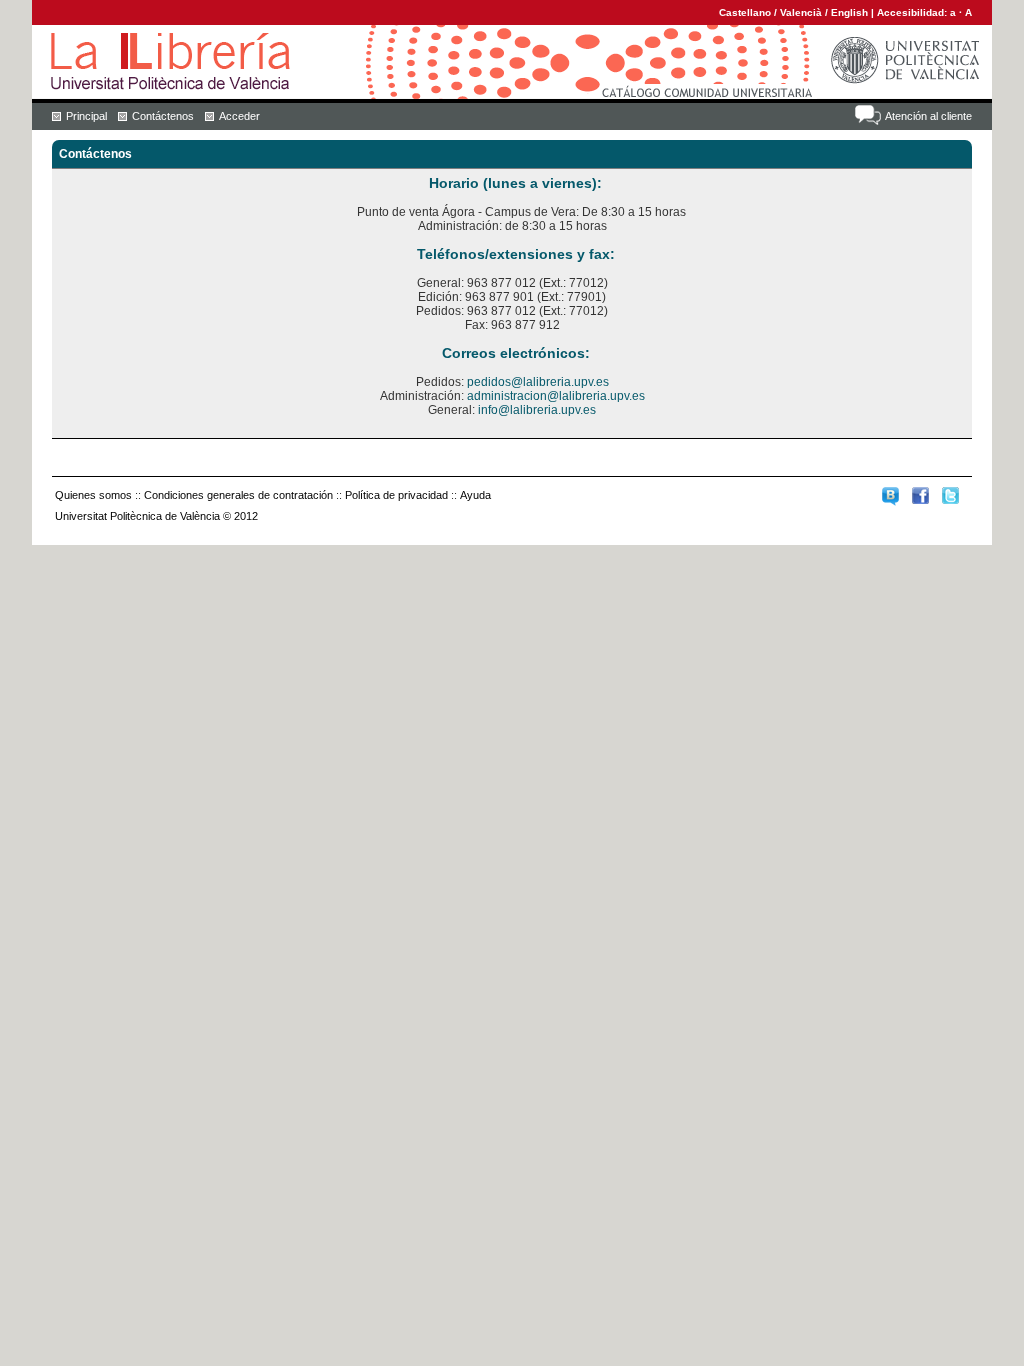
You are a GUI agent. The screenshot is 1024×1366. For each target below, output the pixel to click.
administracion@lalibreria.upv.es (556, 396)
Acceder (239, 116)
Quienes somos (93, 495)
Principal (86, 116)
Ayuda (475, 495)
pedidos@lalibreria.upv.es (538, 382)
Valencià (801, 12)
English (849, 12)
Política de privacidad (396, 495)
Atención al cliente (928, 116)
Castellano (745, 12)
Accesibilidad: (913, 12)
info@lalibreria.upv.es (537, 410)
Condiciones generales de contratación (238, 495)
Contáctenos (163, 116)
